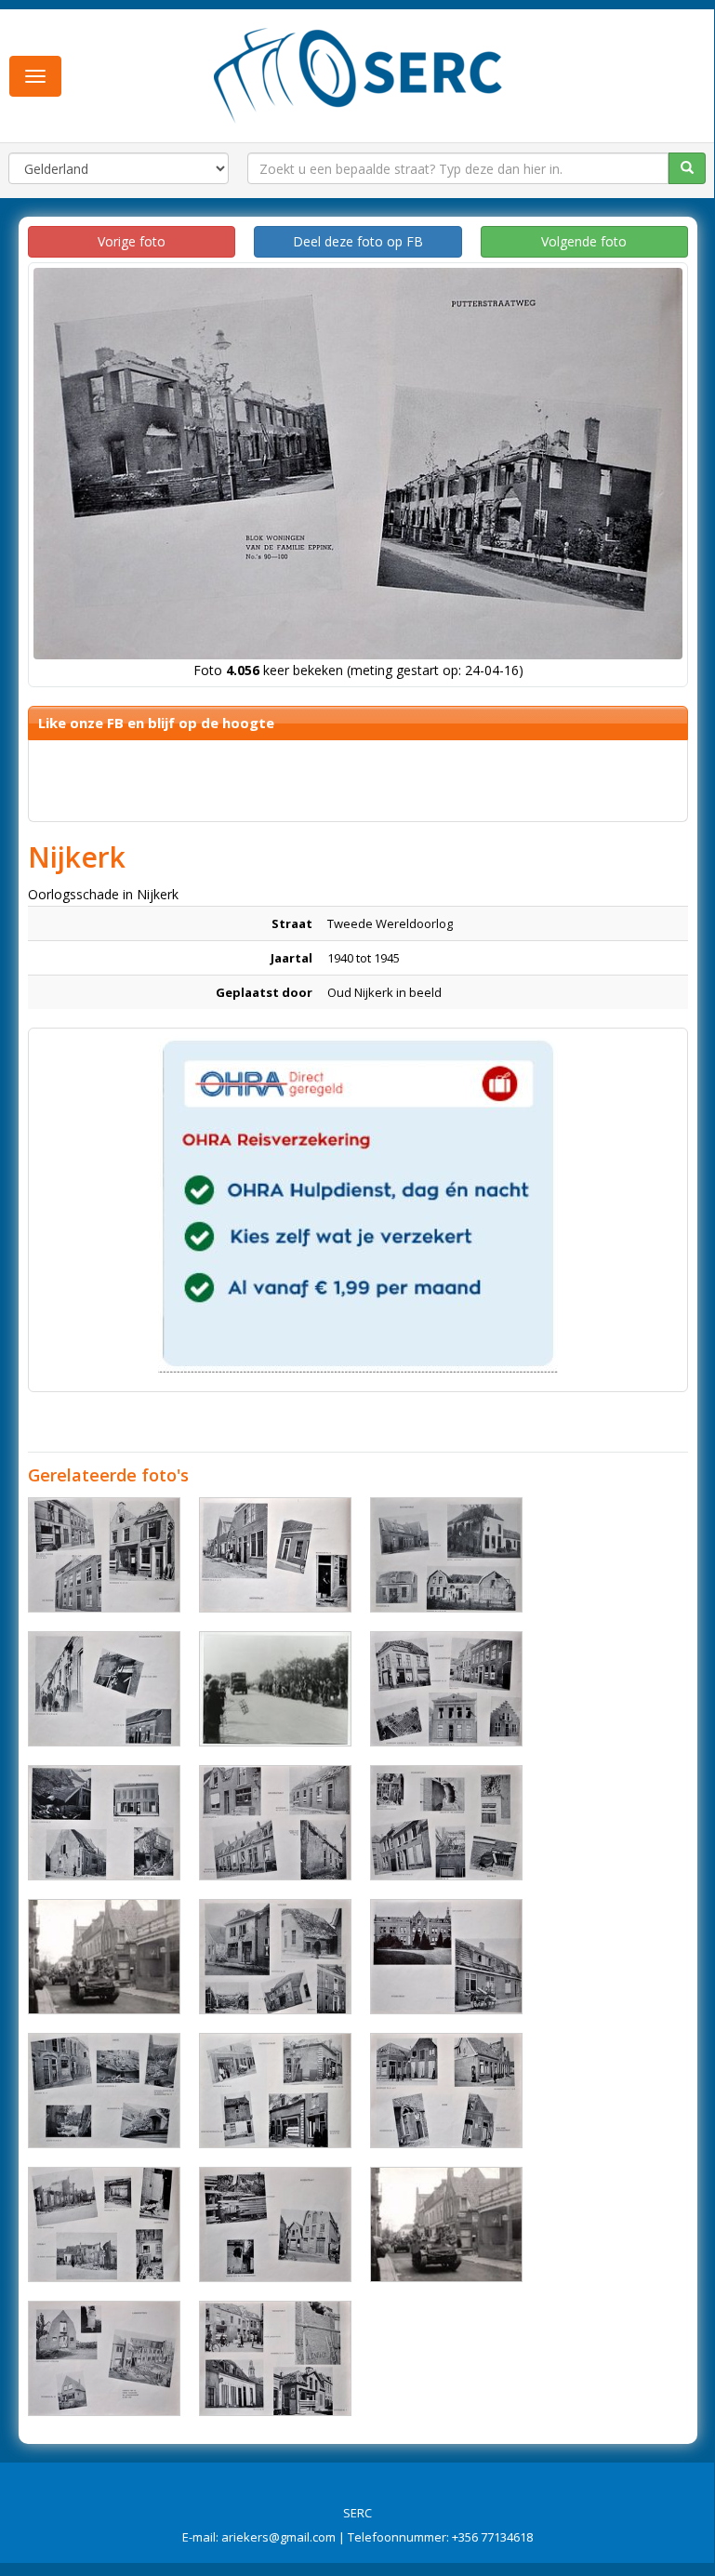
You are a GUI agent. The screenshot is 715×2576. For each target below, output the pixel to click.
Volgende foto (584, 241)
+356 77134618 (492, 2537)
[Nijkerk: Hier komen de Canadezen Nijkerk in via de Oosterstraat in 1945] (104, 1957)
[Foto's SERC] (358, 73)
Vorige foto (132, 241)
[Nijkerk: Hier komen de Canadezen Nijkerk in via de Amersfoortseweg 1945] (275, 1689)
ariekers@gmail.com (278, 2537)
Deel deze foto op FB (358, 241)
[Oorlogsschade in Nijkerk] (104, 1555)
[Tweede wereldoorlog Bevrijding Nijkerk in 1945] (446, 2224)
